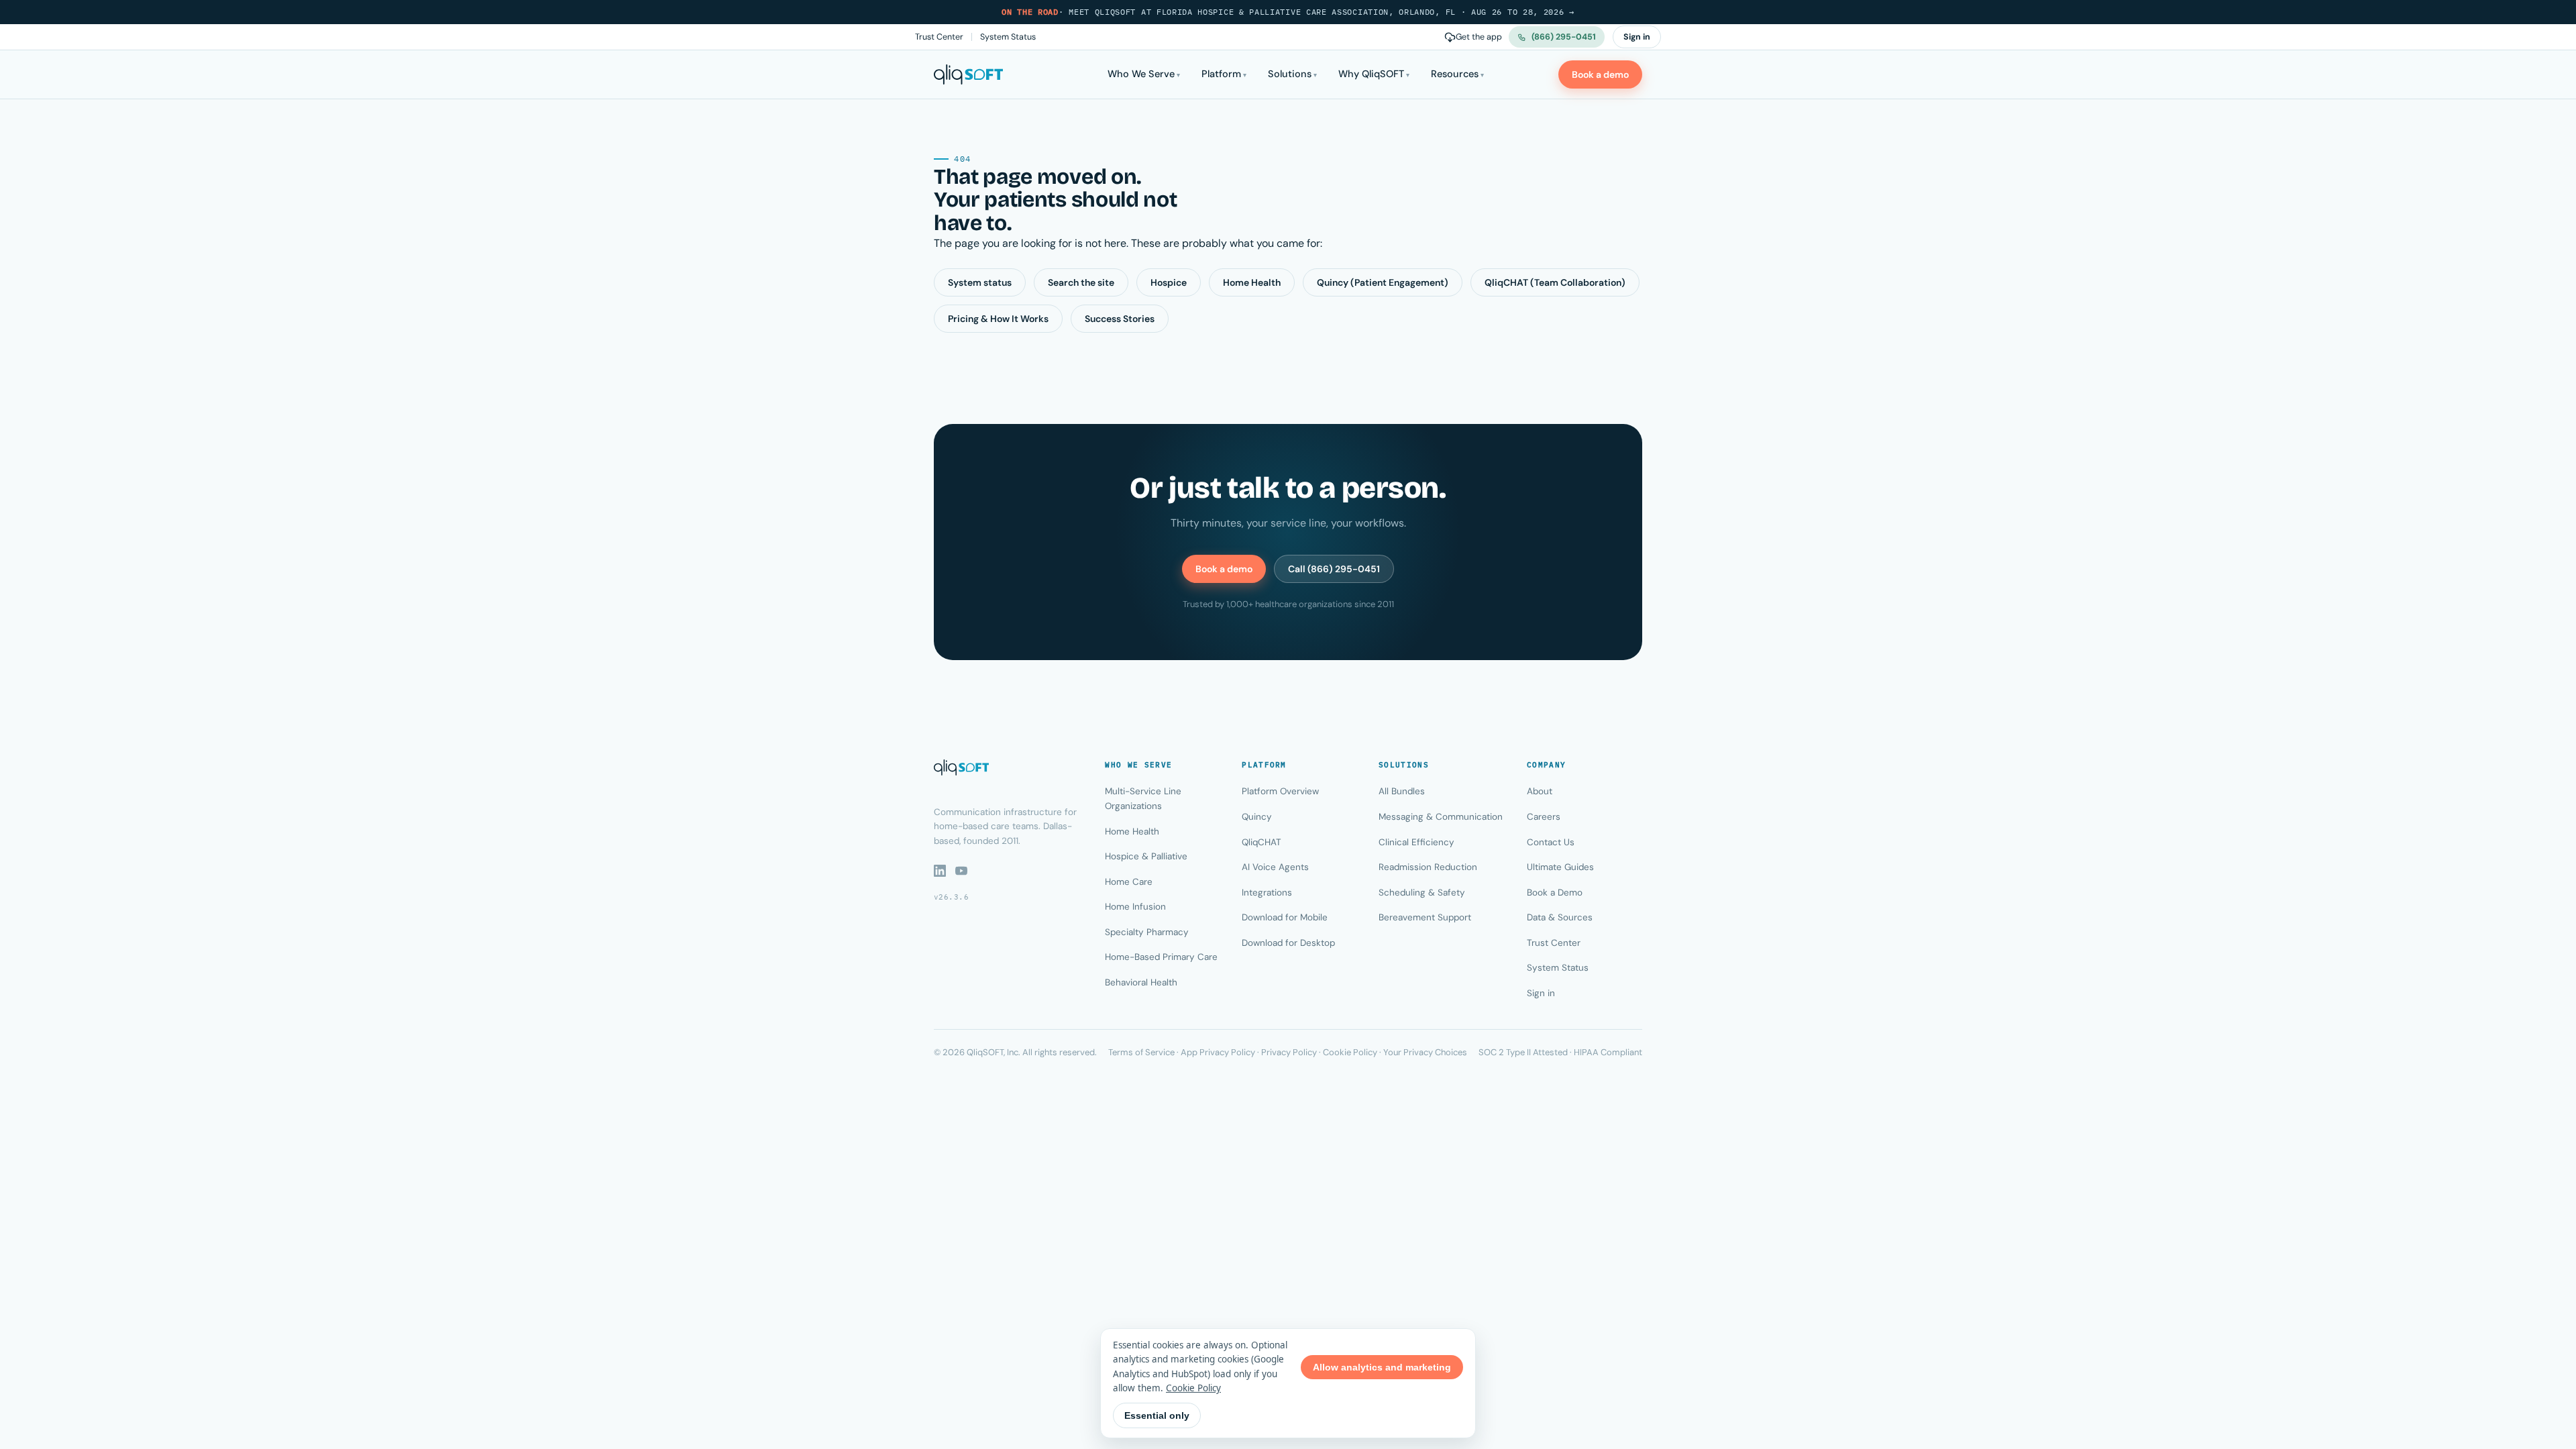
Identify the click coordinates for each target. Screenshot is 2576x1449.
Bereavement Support (1425, 917)
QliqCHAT (1262, 842)
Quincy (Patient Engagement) (1383, 282)
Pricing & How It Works (998, 319)
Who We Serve (1141, 74)
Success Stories (1120, 319)
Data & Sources (1560, 917)
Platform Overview (1280, 791)
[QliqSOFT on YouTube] (961, 871)
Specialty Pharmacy (1147, 932)
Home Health (1252, 282)
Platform (1221, 74)
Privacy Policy (1289, 1052)
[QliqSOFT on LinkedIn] (940, 871)
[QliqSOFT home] (968, 74)
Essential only (1157, 1415)
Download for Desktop (1288, 943)
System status (980, 282)
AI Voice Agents (1275, 867)
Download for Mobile (1285, 917)
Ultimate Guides (1560, 867)
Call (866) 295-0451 (1334, 569)
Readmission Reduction (1428, 867)
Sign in (1637, 37)
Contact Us (1551, 842)
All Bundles (1402, 791)
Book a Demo (1555, 893)
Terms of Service (1141, 1052)
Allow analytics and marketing (1382, 1367)
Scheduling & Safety (1422, 893)
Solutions (1290, 74)
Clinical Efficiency (1416, 842)
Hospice (1169, 282)
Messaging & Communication (1441, 817)
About (1540, 791)
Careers (1544, 817)
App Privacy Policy (1218, 1052)
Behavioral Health (1141, 982)
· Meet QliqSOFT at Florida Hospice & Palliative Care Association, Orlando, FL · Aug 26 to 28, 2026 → (1288, 12)
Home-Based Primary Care (1161, 957)
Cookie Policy (1350, 1052)
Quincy (1257, 817)
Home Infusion (1135, 907)
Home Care (1129, 882)
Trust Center (939, 37)
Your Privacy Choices (1425, 1052)
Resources (1455, 74)
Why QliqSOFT (1371, 74)
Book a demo (1600, 74)
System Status (1008, 37)
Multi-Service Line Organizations (1143, 799)
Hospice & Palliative (1146, 856)
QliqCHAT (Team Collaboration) (1555, 282)
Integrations (1267, 893)
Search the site (1081, 282)
